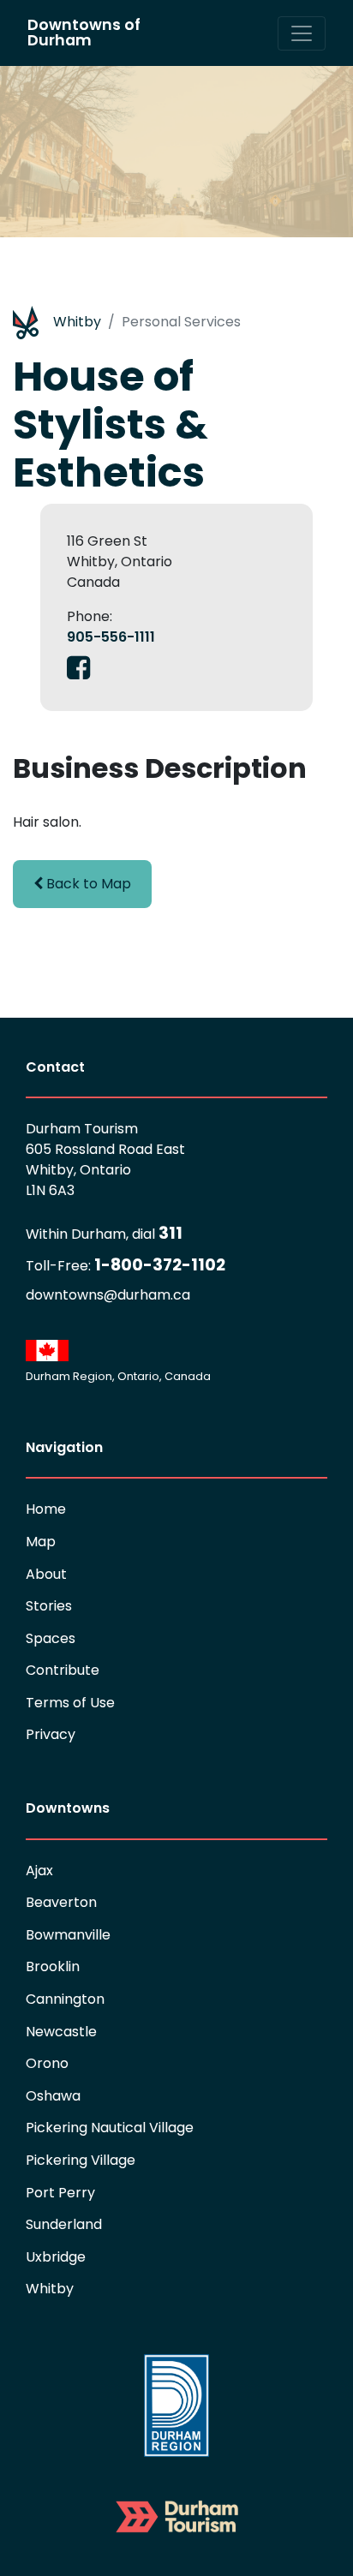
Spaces (51, 1638)
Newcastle (61, 2032)
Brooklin (53, 1966)
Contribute (63, 1670)
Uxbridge (56, 2257)
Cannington (65, 1999)
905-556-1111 (111, 637)
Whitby (77, 322)
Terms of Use (70, 1703)
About (46, 1574)
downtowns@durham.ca (108, 1295)
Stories (49, 1606)
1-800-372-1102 (126, 1265)
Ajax (39, 1871)
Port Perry (60, 2193)
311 (104, 1233)
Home (46, 1509)
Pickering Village (81, 2160)
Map (41, 1542)
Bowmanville (68, 1935)
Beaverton (61, 1902)
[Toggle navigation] (302, 33)
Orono (47, 2063)
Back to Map (87, 884)
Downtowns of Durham (84, 33)
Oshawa (53, 2096)
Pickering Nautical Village (110, 2128)
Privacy (51, 1734)
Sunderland (64, 2224)
